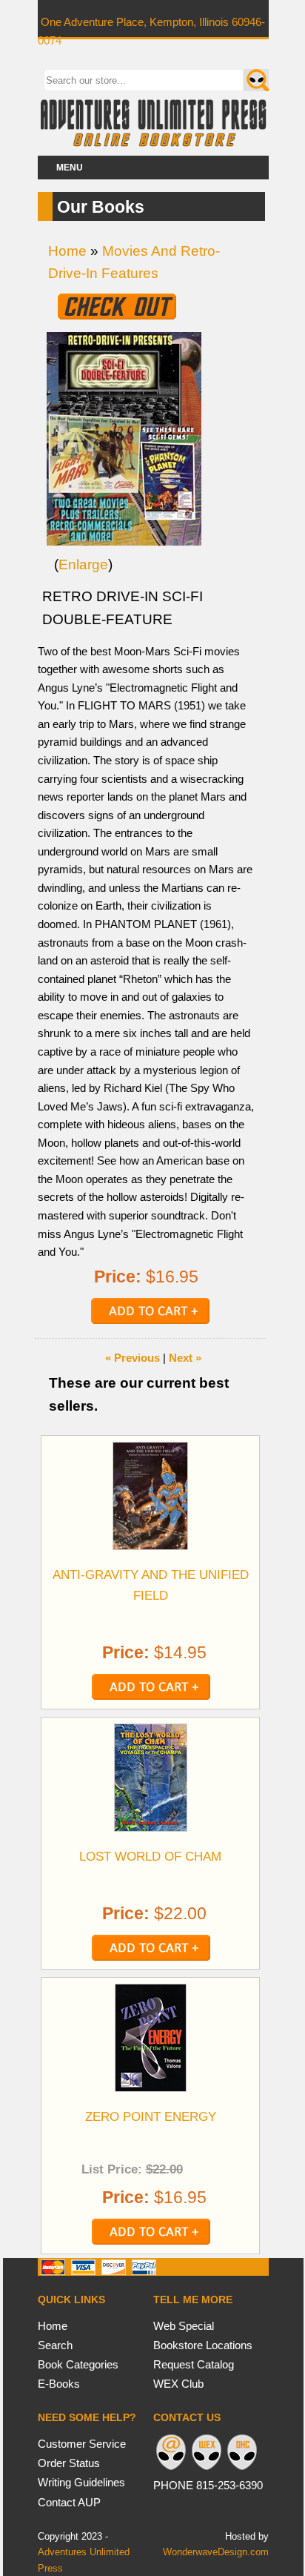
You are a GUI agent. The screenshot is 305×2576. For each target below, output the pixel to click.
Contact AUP (69, 2502)
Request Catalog (194, 2364)
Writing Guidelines (81, 2482)
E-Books (59, 2384)
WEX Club (178, 2384)
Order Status (69, 2463)
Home (67, 251)
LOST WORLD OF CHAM (150, 1856)
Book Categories (78, 2364)
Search (55, 2345)
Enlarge (83, 564)
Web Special (184, 2326)
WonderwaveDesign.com (216, 2552)
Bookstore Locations (203, 2345)
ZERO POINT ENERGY (151, 2116)
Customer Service (82, 2444)
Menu (70, 168)
